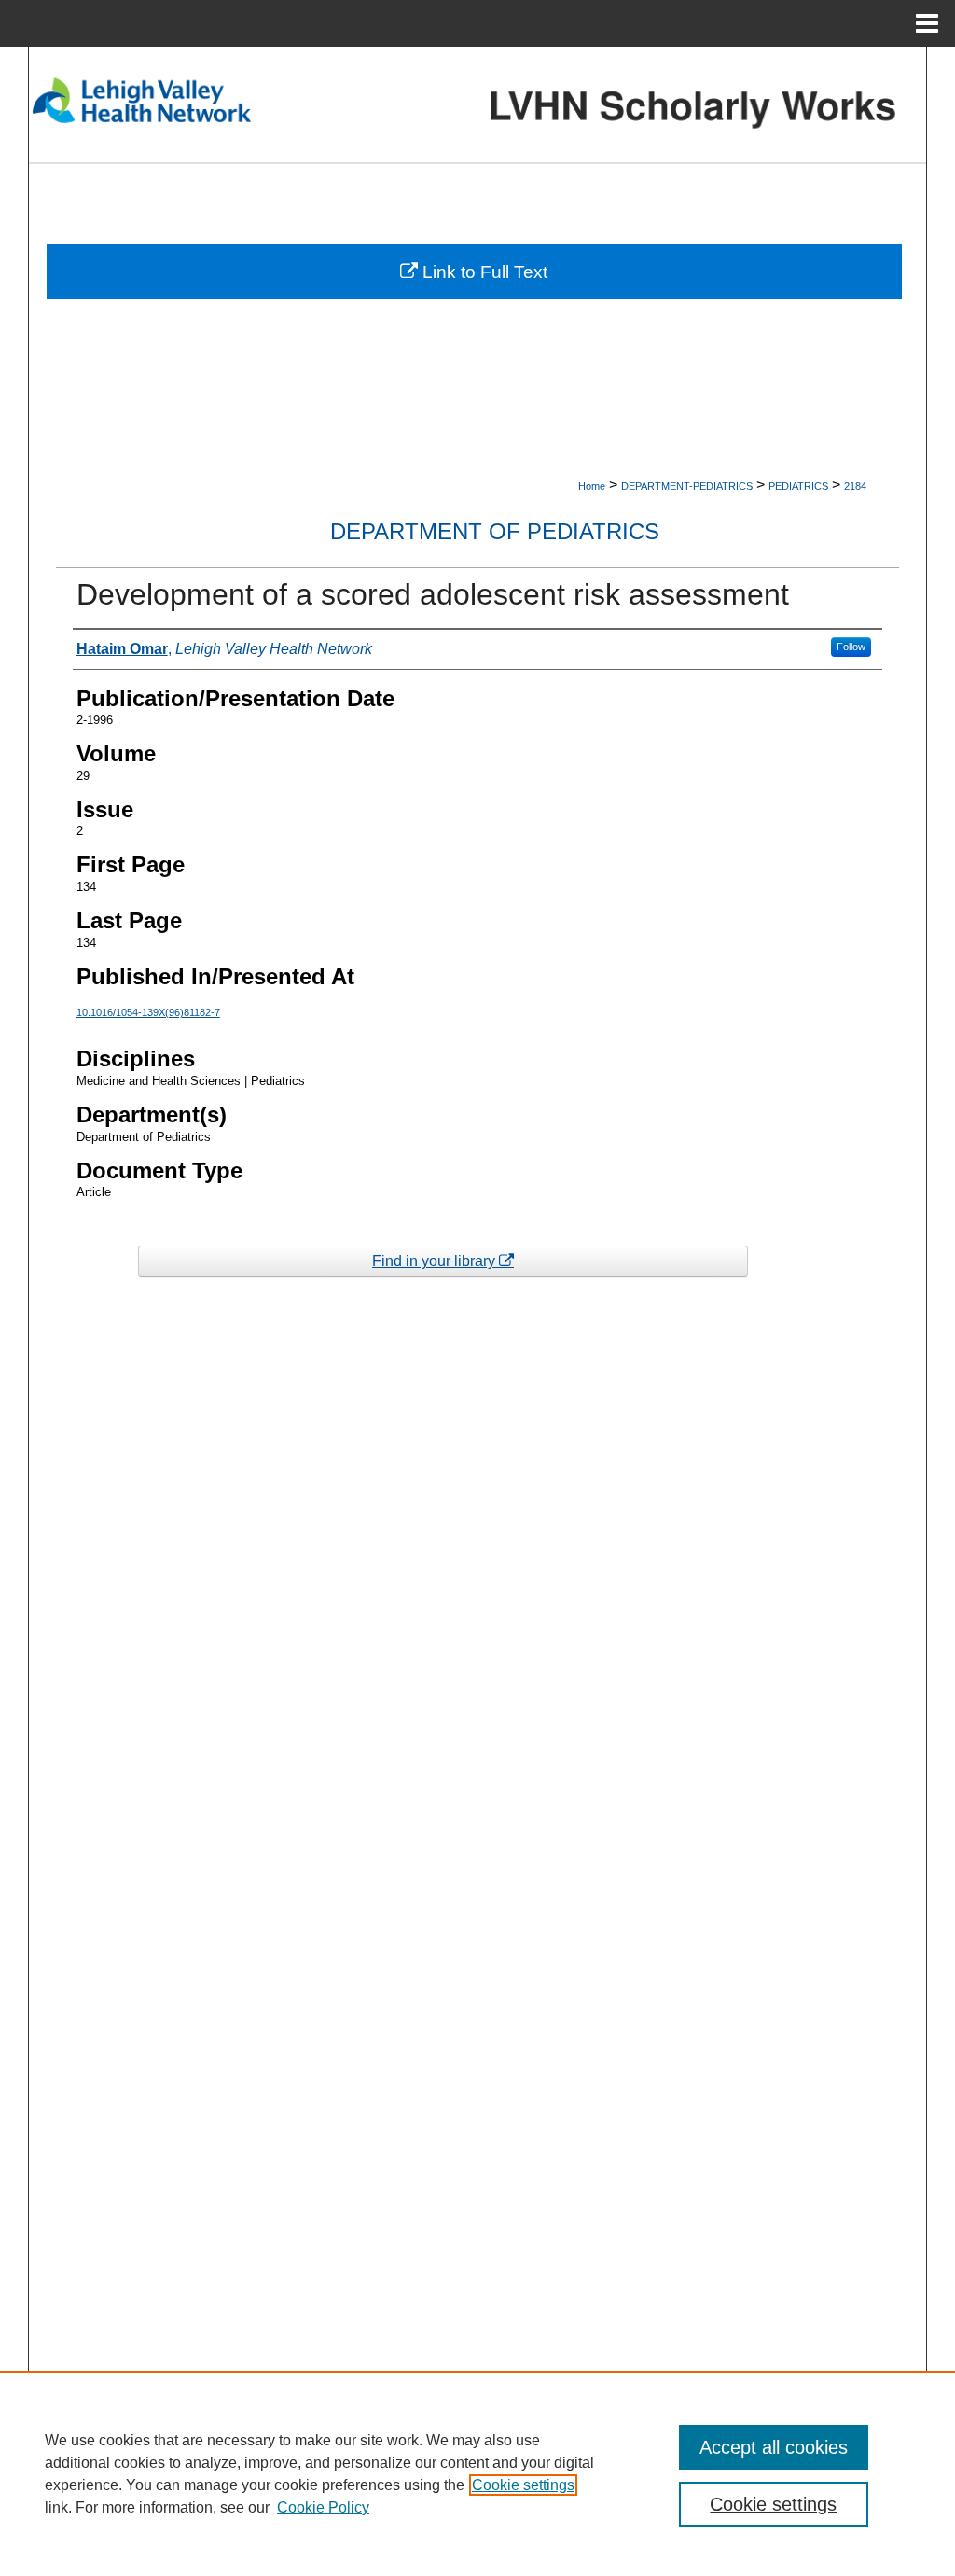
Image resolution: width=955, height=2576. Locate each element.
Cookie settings (523, 2485)
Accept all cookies (774, 2447)
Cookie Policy (323, 2507)
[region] (477, 2473)
